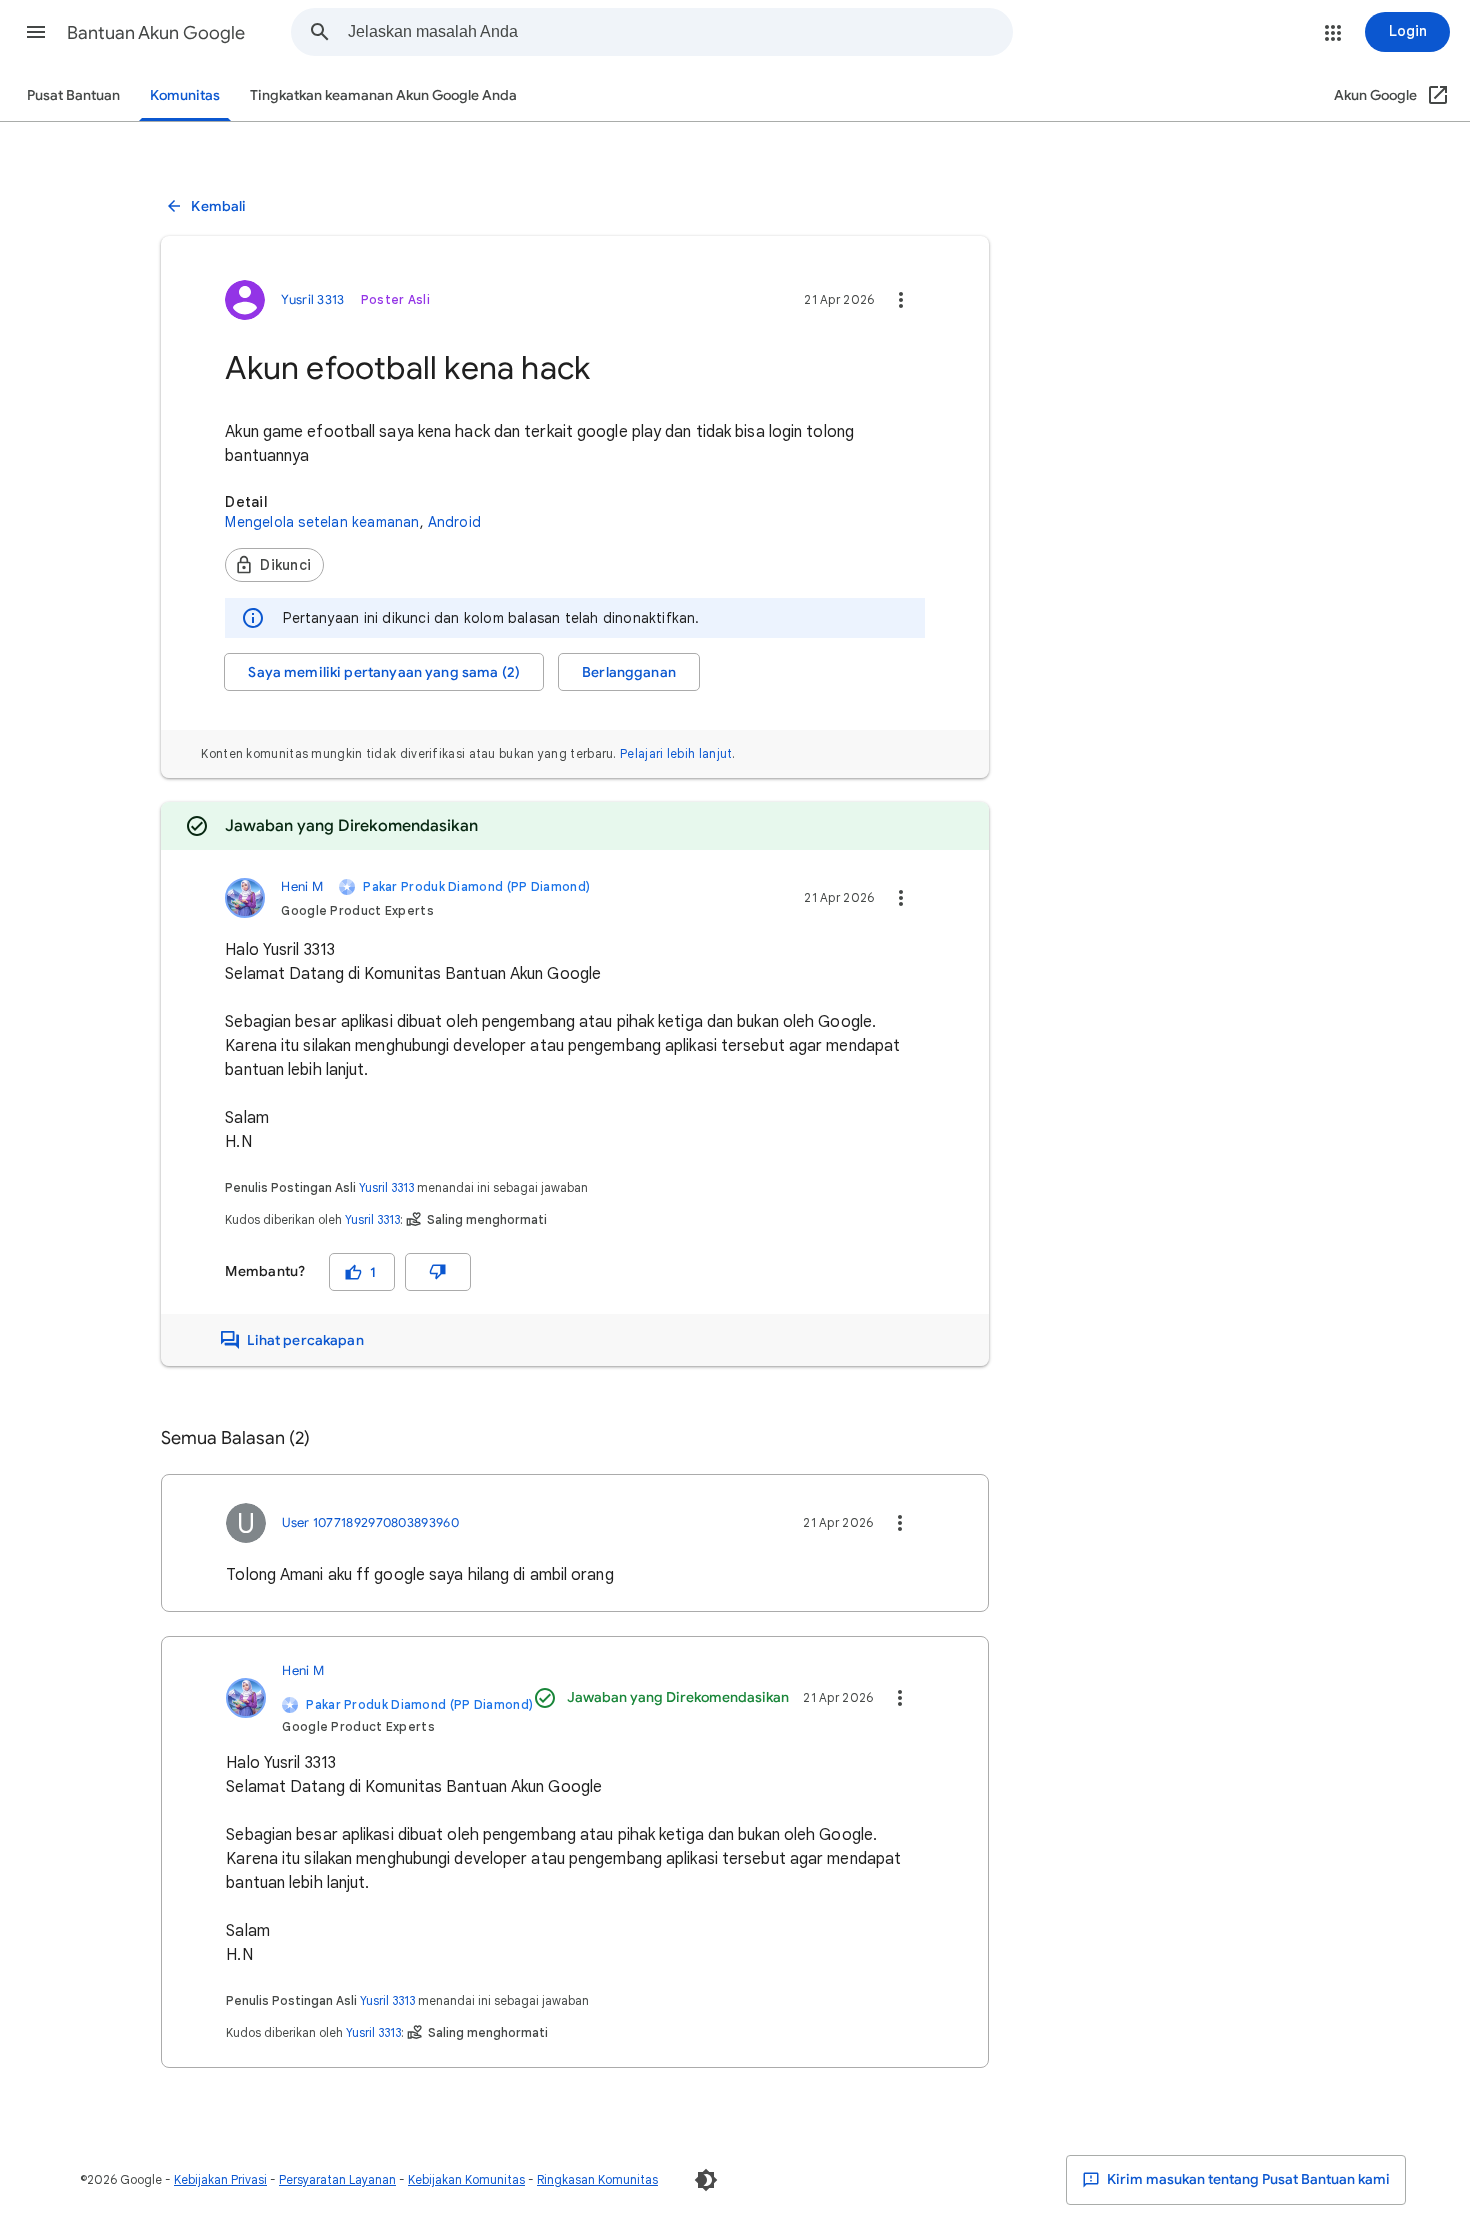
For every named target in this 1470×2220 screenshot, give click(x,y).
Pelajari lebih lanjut (676, 753)
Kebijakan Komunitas (466, 2179)
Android (454, 522)
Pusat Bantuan (73, 95)
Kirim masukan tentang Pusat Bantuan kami (1247, 2179)
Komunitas (185, 95)
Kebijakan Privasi (220, 2179)
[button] (36, 32)
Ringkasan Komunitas (597, 2179)
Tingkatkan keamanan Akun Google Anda (383, 95)
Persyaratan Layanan (337, 2179)
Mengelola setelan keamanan (322, 522)
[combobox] (680, 32)
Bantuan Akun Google (156, 33)
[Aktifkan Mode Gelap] (706, 2180)
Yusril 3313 (386, 1187)
